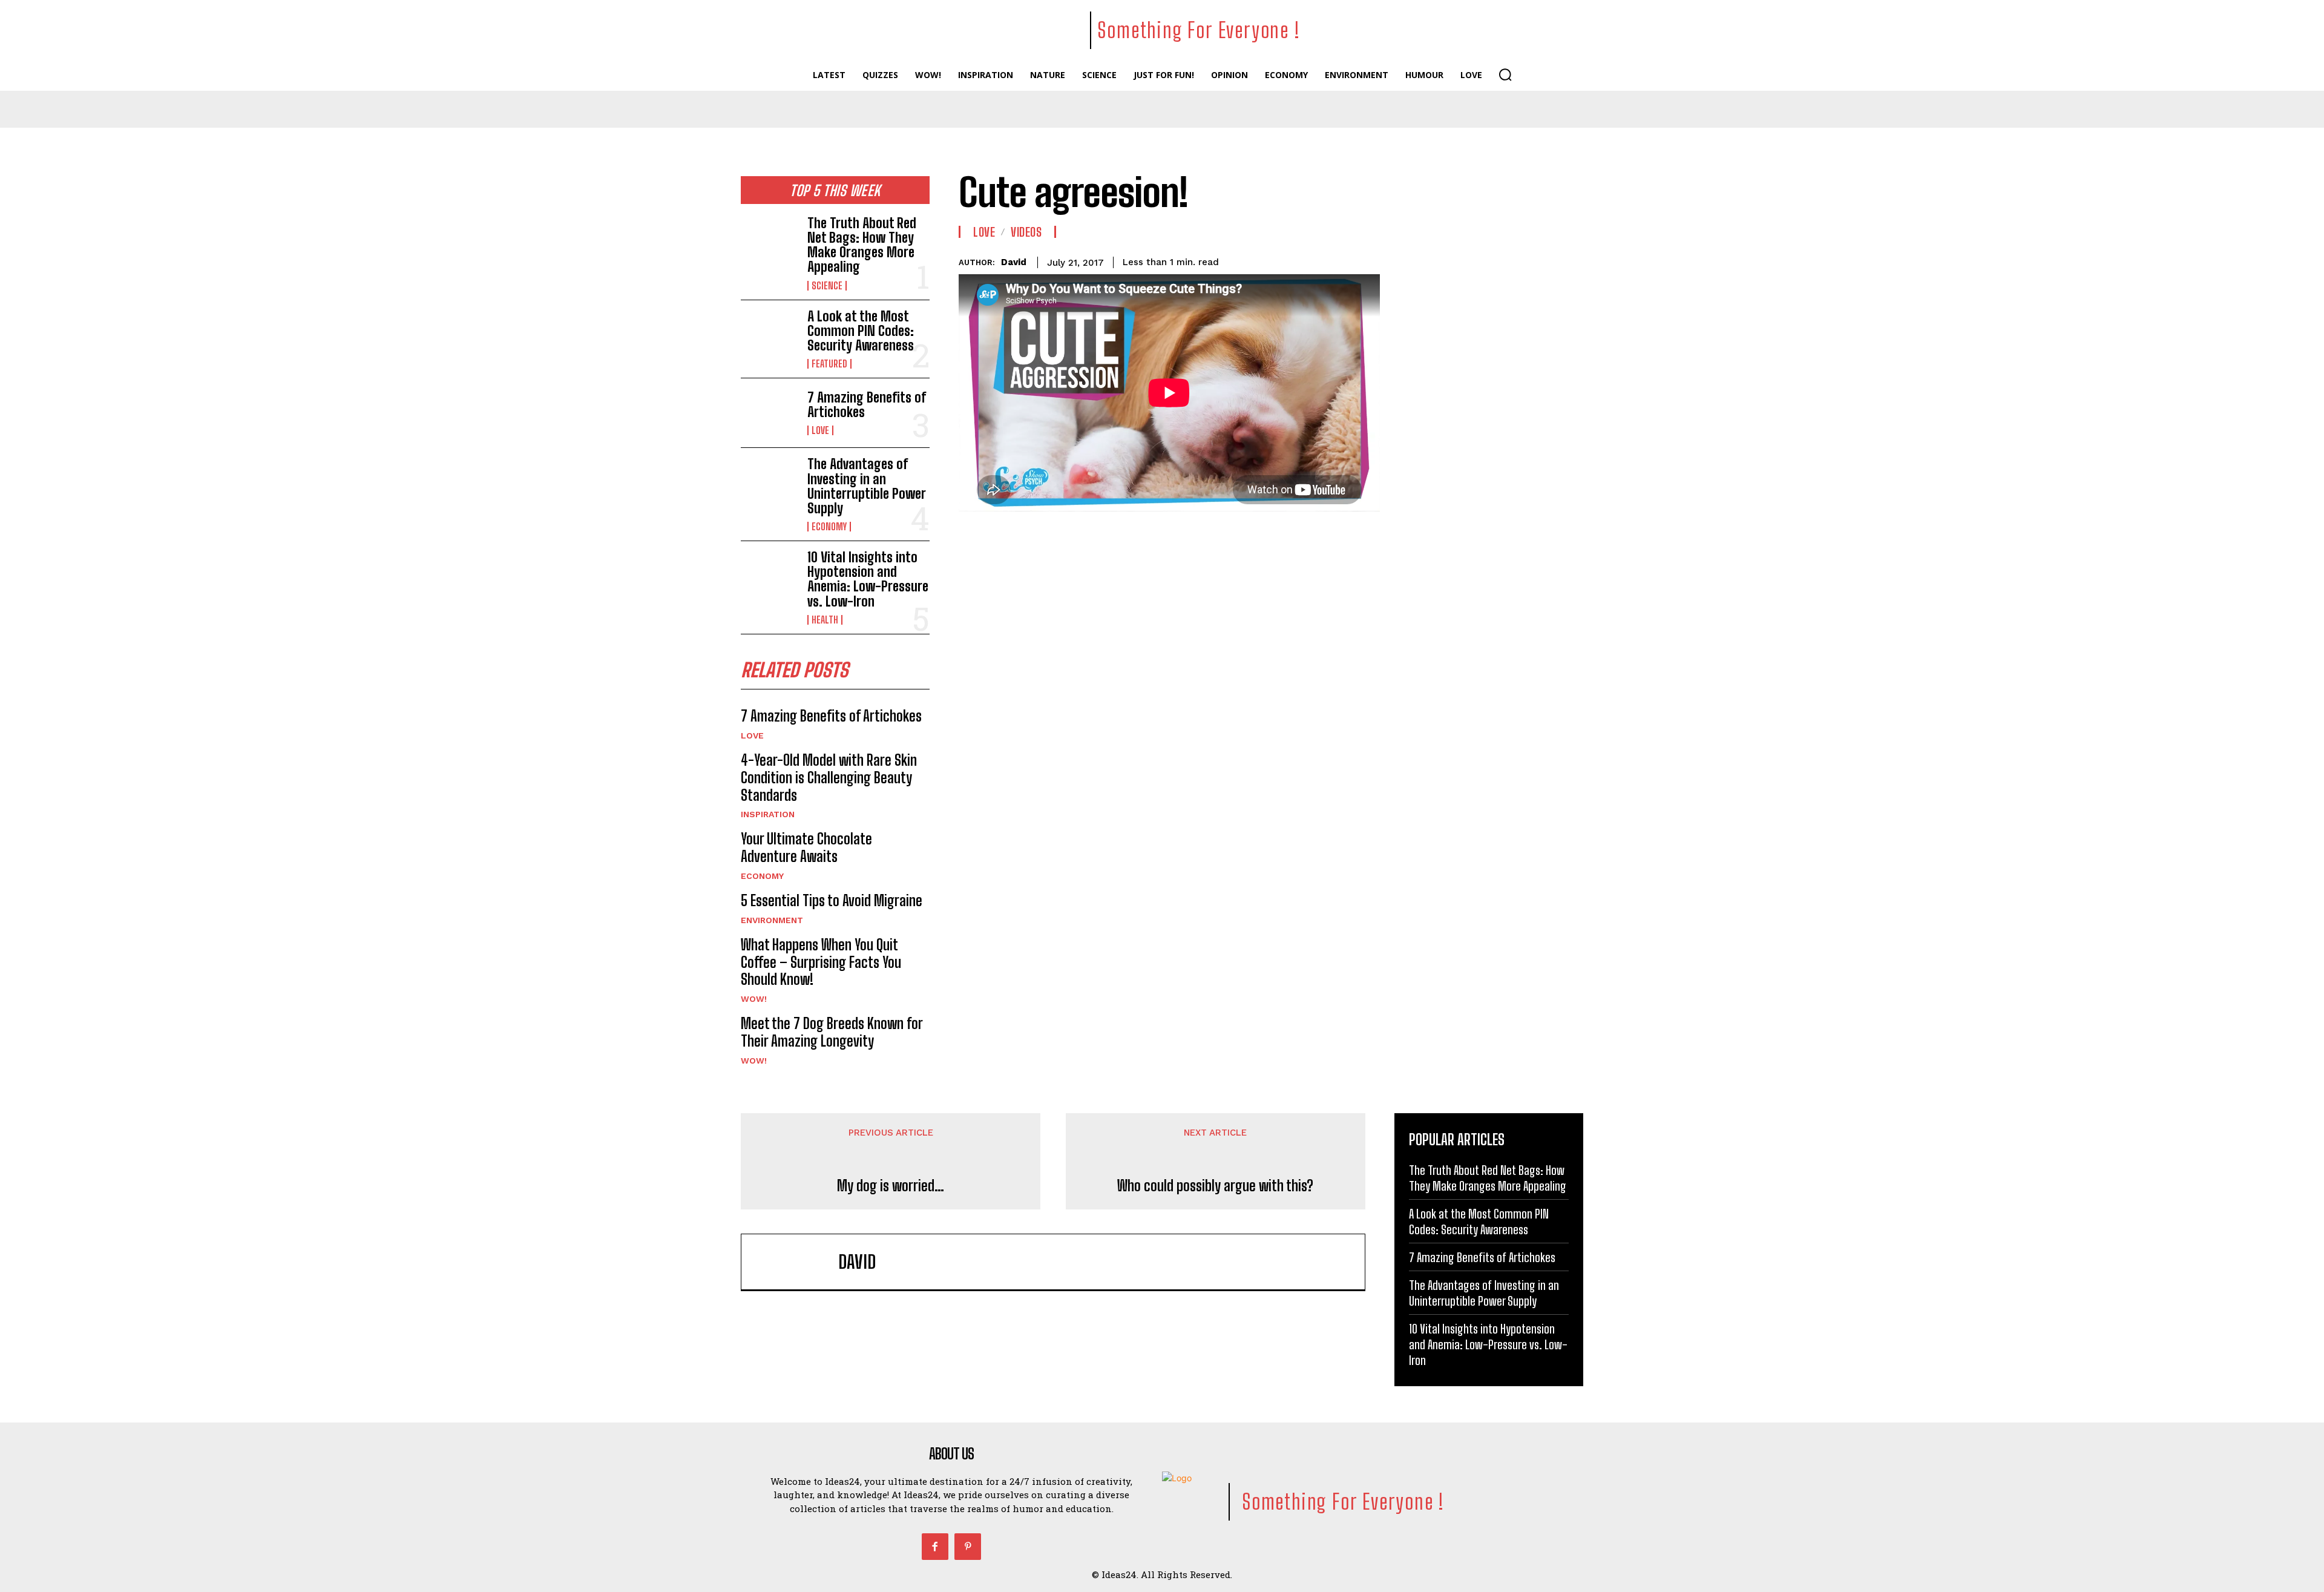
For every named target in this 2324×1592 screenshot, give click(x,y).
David (1014, 262)
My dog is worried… (891, 1186)
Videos (1026, 232)
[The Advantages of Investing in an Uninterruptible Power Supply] (769, 482)
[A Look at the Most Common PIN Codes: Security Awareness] (769, 335)
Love (820, 430)
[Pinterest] (968, 1547)
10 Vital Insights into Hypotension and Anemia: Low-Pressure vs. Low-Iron (868, 579)
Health (825, 620)
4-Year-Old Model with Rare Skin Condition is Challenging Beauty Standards (829, 778)
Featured (829, 364)
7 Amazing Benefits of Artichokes (867, 405)
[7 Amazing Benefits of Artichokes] (769, 413)
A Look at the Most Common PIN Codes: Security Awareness (861, 331)
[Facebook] (935, 1547)
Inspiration (768, 814)
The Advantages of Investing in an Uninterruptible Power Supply (867, 486)
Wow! (754, 999)
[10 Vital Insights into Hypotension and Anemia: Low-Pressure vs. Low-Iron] (769, 576)
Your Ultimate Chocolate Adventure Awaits (806, 847)
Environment (772, 920)
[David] (796, 1262)
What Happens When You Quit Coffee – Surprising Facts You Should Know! (821, 962)
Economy (829, 527)
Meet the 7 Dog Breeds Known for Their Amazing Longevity (832, 1032)
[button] (1505, 74)
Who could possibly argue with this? (1215, 1186)
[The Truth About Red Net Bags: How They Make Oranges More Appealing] (769, 242)
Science (827, 286)
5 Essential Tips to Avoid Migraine (832, 900)
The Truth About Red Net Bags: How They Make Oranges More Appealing (862, 245)
